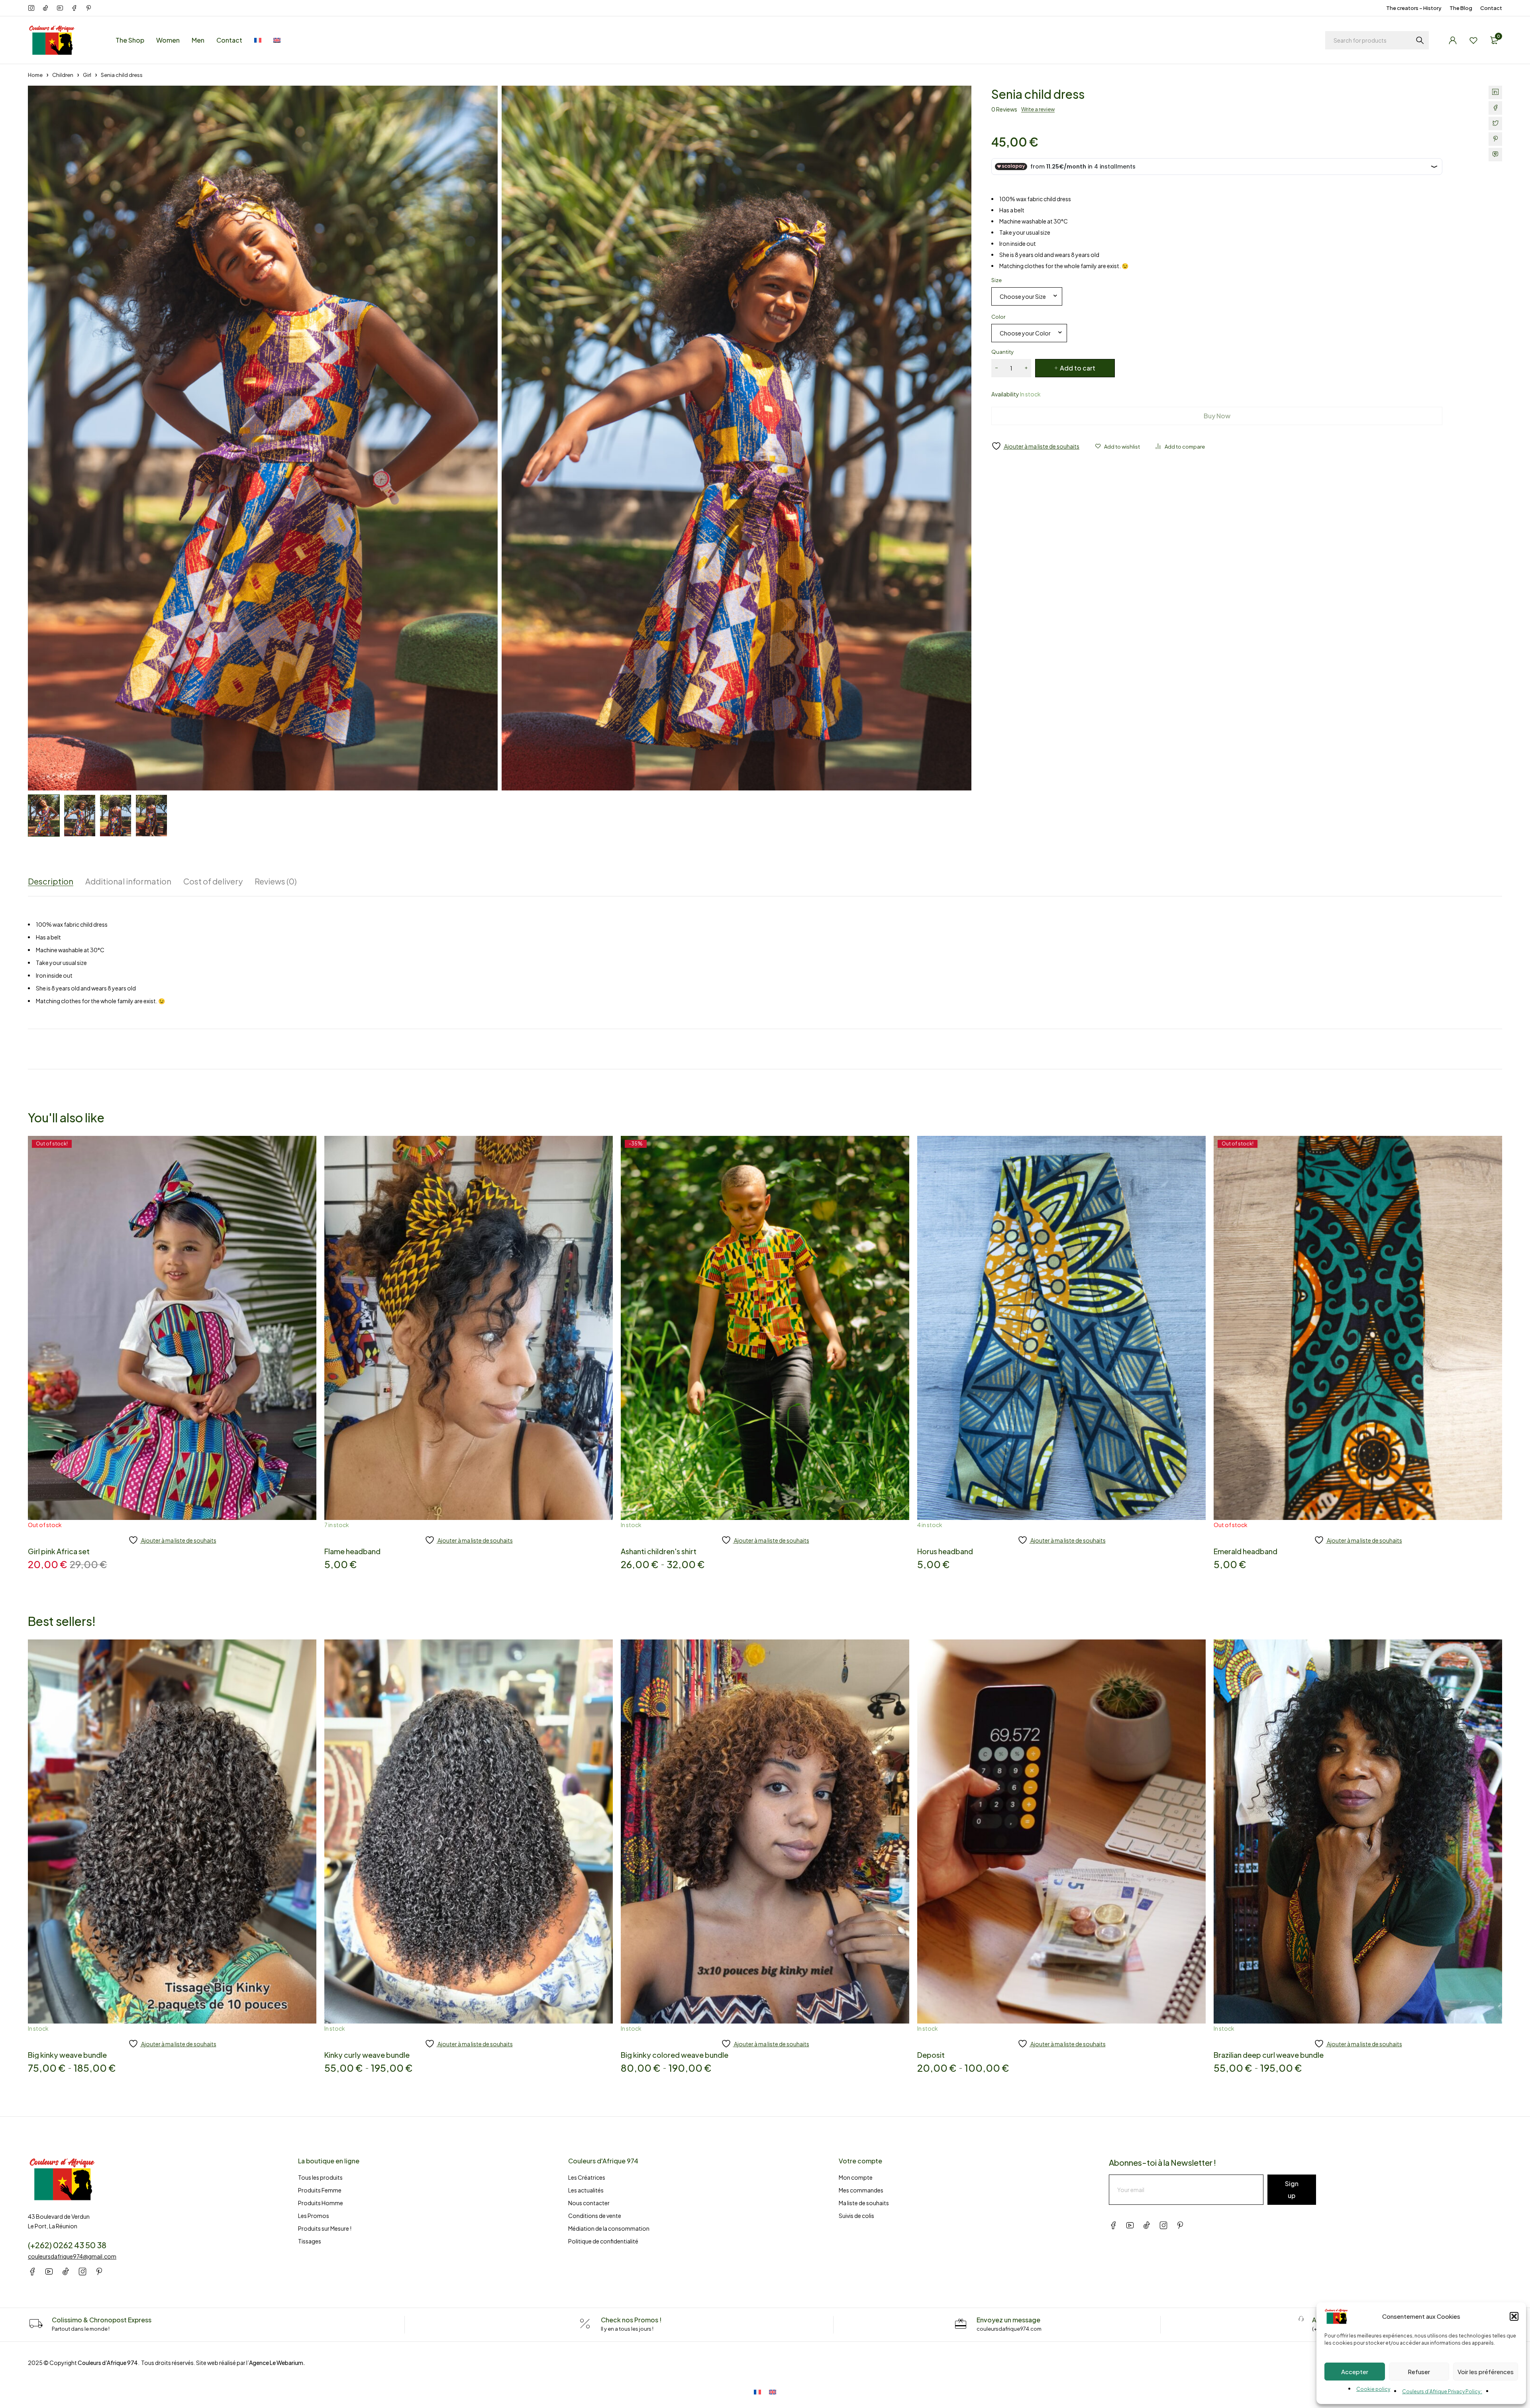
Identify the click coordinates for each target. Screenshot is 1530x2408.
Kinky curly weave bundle (367, 2055)
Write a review (1038, 109)
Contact (1491, 8)
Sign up (1292, 2189)
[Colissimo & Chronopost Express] (36, 2324)
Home (35, 75)
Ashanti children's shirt (659, 1551)
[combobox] (1027, 296)
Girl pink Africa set (59, 1551)
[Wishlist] (1473, 40)
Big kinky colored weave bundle (675, 2055)
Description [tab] (51, 881)
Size (996, 280)
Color (998, 317)
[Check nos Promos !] (585, 2324)
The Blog (1461, 8)
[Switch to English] (773, 2391)
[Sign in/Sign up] (1453, 40)
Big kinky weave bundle (67, 2055)
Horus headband (945, 1551)
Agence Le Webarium (276, 2363)
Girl (87, 75)
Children (63, 75)
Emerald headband (1246, 1551)
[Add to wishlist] (1118, 447)
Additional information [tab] (128, 881)
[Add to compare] (1180, 447)
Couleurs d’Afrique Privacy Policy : (1442, 2391)
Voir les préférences (1486, 2372)
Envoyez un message (1008, 2320)
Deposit (931, 2055)
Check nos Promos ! (631, 2320)
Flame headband (352, 1551)
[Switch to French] (258, 40)
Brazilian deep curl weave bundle (1269, 2055)
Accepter (1355, 2372)
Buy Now (1217, 416)
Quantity (1002, 352)
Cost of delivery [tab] (213, 881)
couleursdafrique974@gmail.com (72, 2256)
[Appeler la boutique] (1301, 2319)
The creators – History (1414, 8)
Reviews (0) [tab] (276, 881)
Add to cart (1078, 368)
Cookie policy (1373, 2389)
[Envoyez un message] (961, 2324)
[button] (1514, 2316)
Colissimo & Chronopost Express (102, 2320)
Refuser (1419, 2372)
